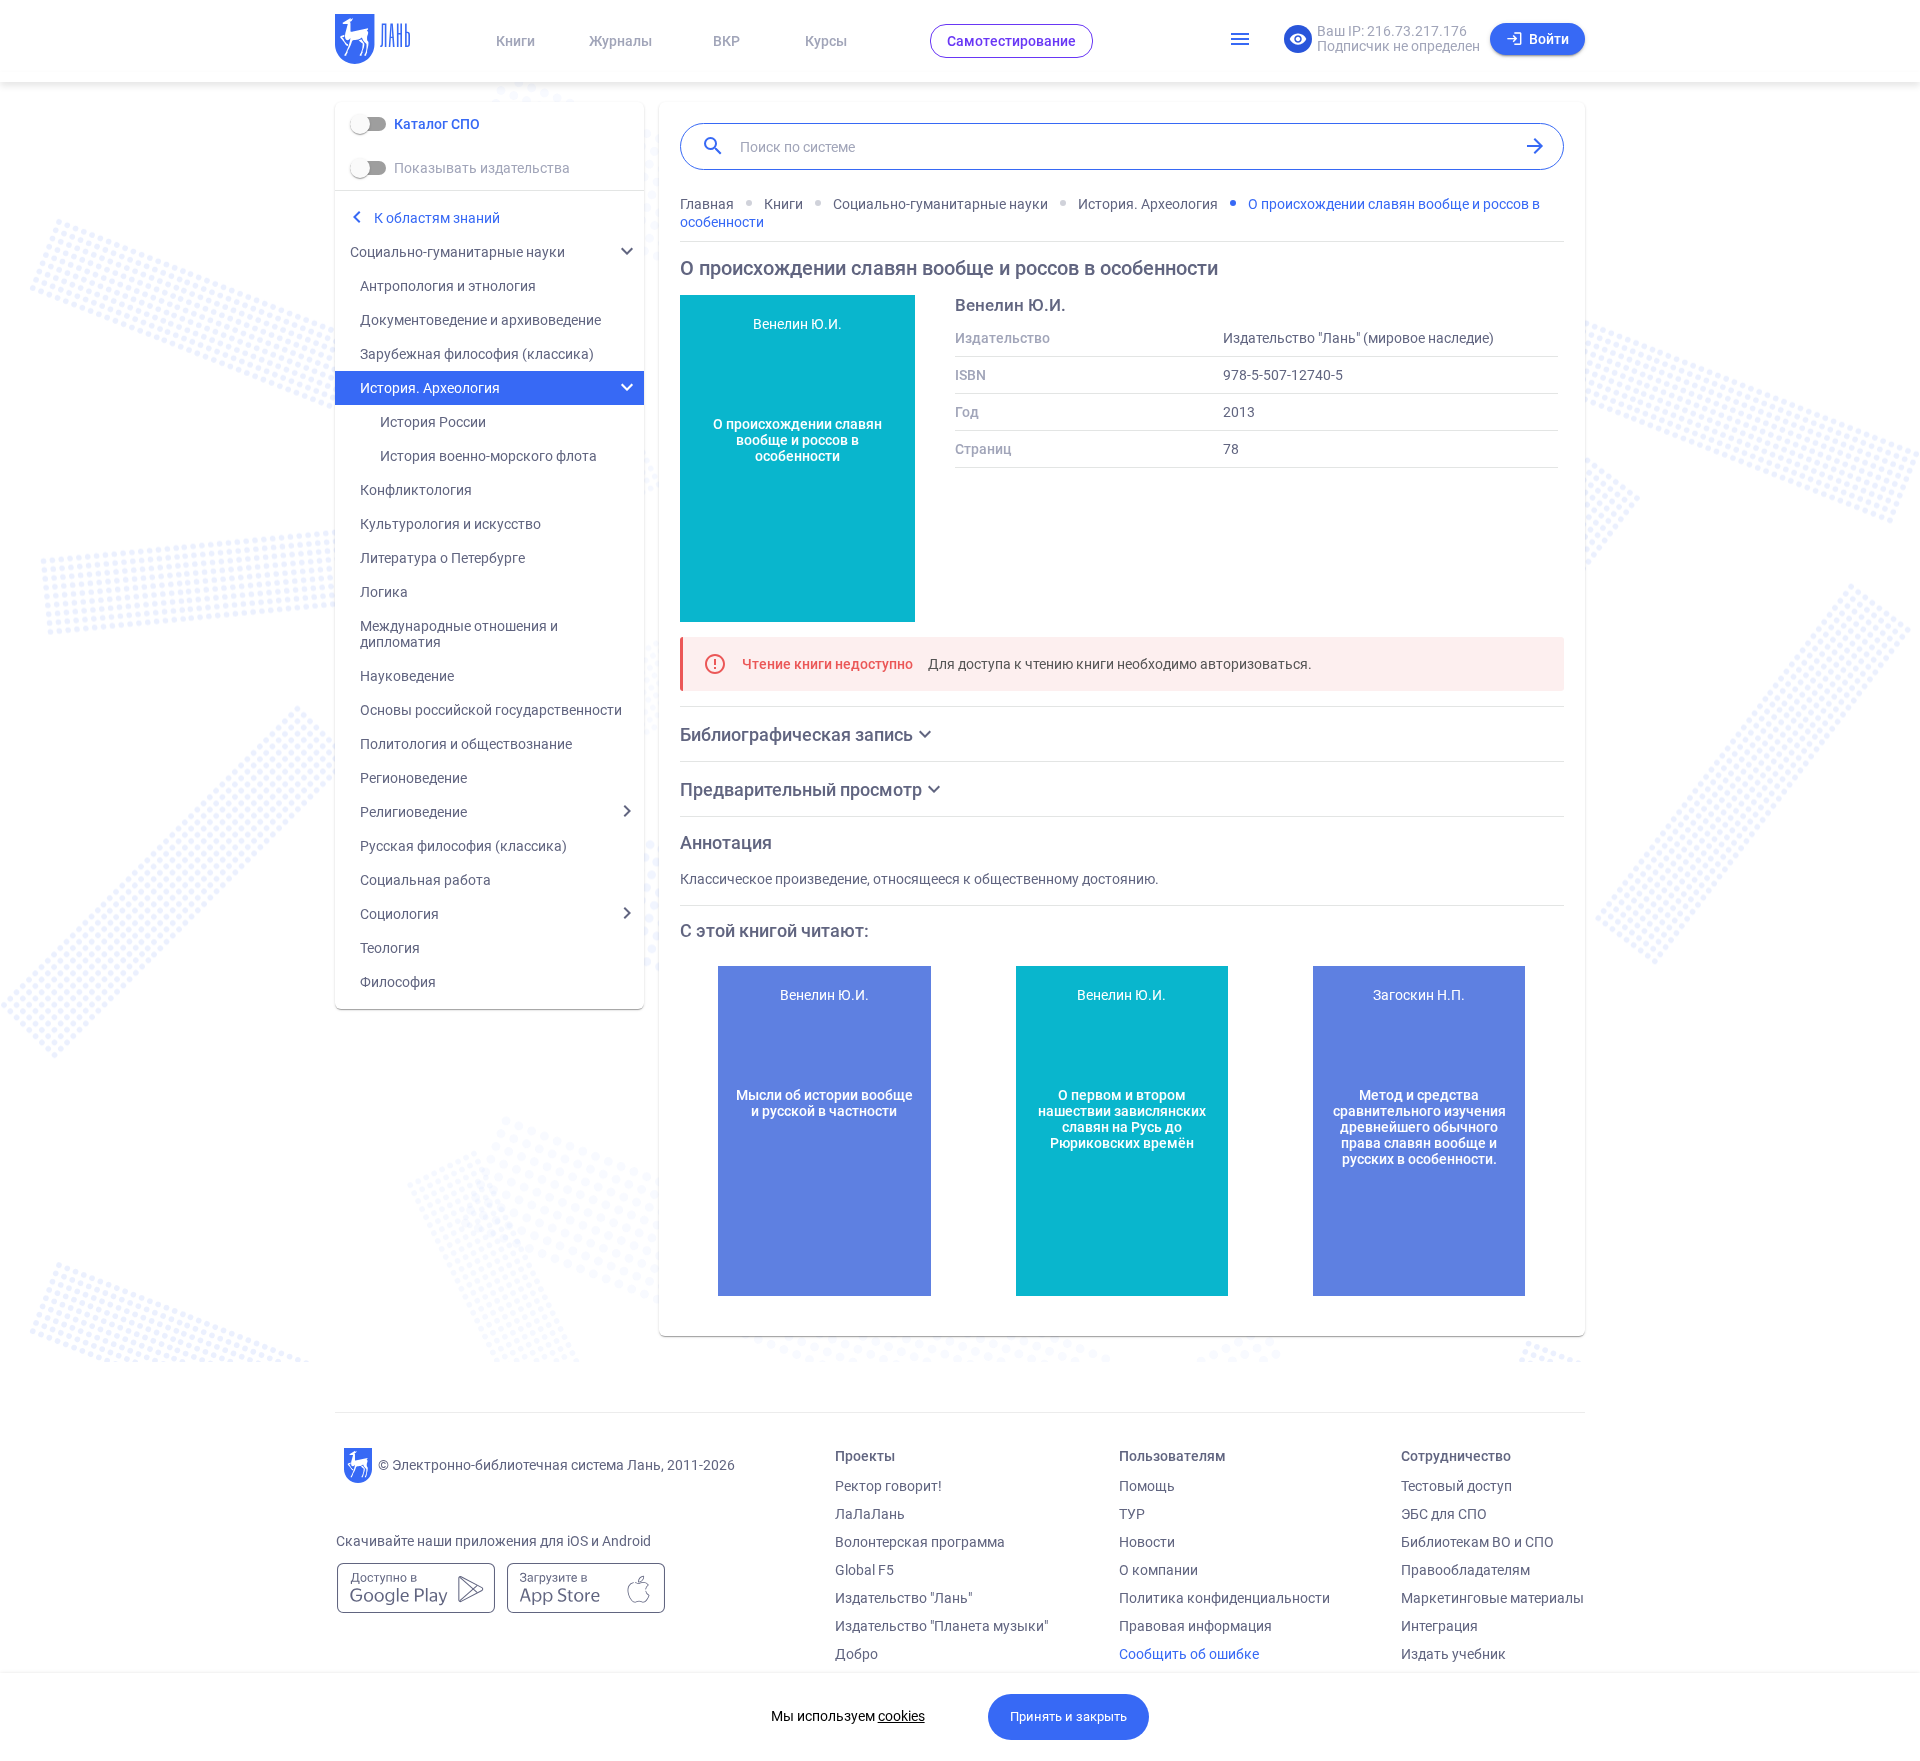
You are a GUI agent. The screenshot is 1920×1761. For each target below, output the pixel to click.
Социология (399, 914)
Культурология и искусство (450, 524)
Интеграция (1439, 1626)
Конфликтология (416, 490)
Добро (856, 1654)
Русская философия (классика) (463, 846)
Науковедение (407, 676)
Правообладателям (1465, 1570)
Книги (515, 41)
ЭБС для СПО (1444, 1514)
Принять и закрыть (1068, 1716)
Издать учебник (1453, 1654)
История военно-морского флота (488, 456)
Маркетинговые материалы (1492, 1598)
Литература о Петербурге (442, 558)
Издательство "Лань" (903, 1598)
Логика (384, 592)
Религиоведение (413, 812)
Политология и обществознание (466, 744)
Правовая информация (1195, 1626)
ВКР (726, 41)
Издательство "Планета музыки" (941, 1626)
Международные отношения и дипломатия (459, 634)
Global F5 (864, 1570)
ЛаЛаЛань (870, 1514)
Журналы (620, 41)
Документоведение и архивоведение (480, 320)
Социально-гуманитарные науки (457, 252)
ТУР (1132, 1514)
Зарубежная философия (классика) (477, 354)
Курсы (826, 41)
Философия (398, 982)
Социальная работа (425, 880)
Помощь (1147, 1486)
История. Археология (430, 388)
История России (433, 422)
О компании (1158, 1570)
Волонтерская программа (920, 1542)
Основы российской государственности (491, 710)
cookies (901, 1716)
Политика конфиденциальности (1224, 1598)
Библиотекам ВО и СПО (1477, 1542)
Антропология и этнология (448, 286)
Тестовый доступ (1456, 1486)
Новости (1147, 1542)
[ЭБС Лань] (391, 41)
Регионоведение (413, 778)
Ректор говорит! (888, 1486)
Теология (390, 948)
